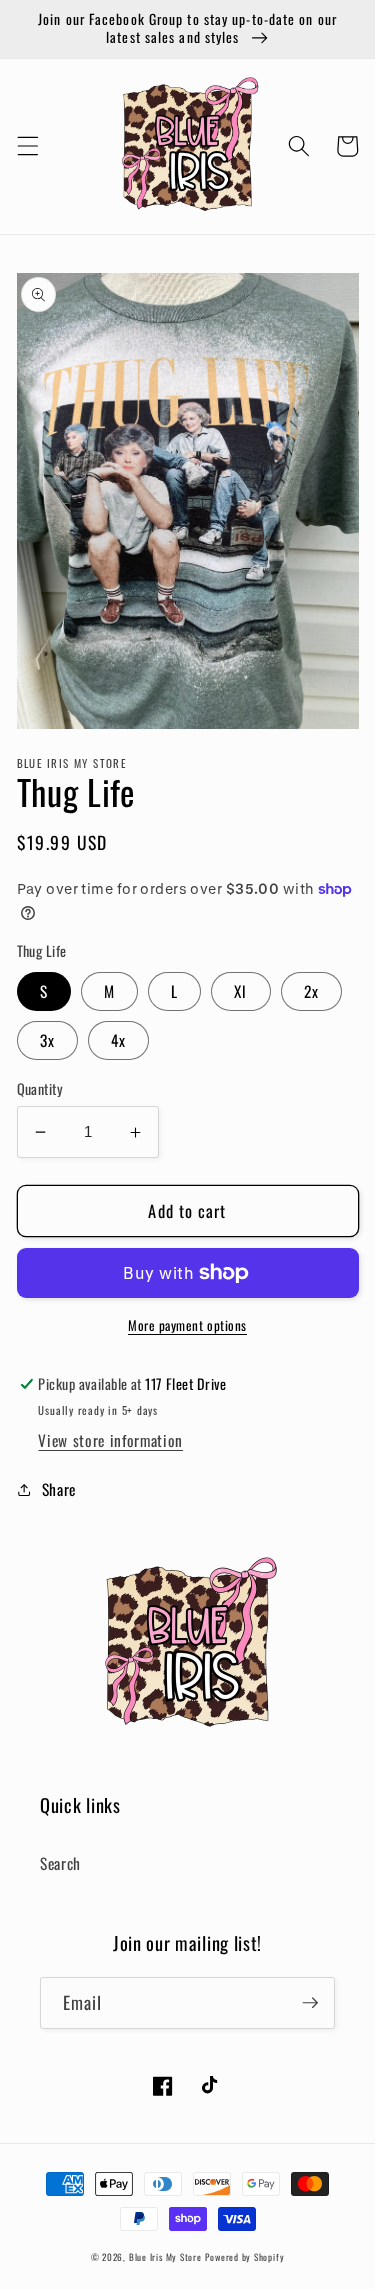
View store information (110, 1440)
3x (47, 1040)
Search (60, 1863)
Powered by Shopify (244, 2257)
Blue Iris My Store (165, 2257)
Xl (240, 991)
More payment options (187, 1325)
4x (118, 1040)
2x (311, 991)
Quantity (40, 1089)
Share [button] (59, 1489)
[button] (27, 146)
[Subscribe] (310, 2003)
